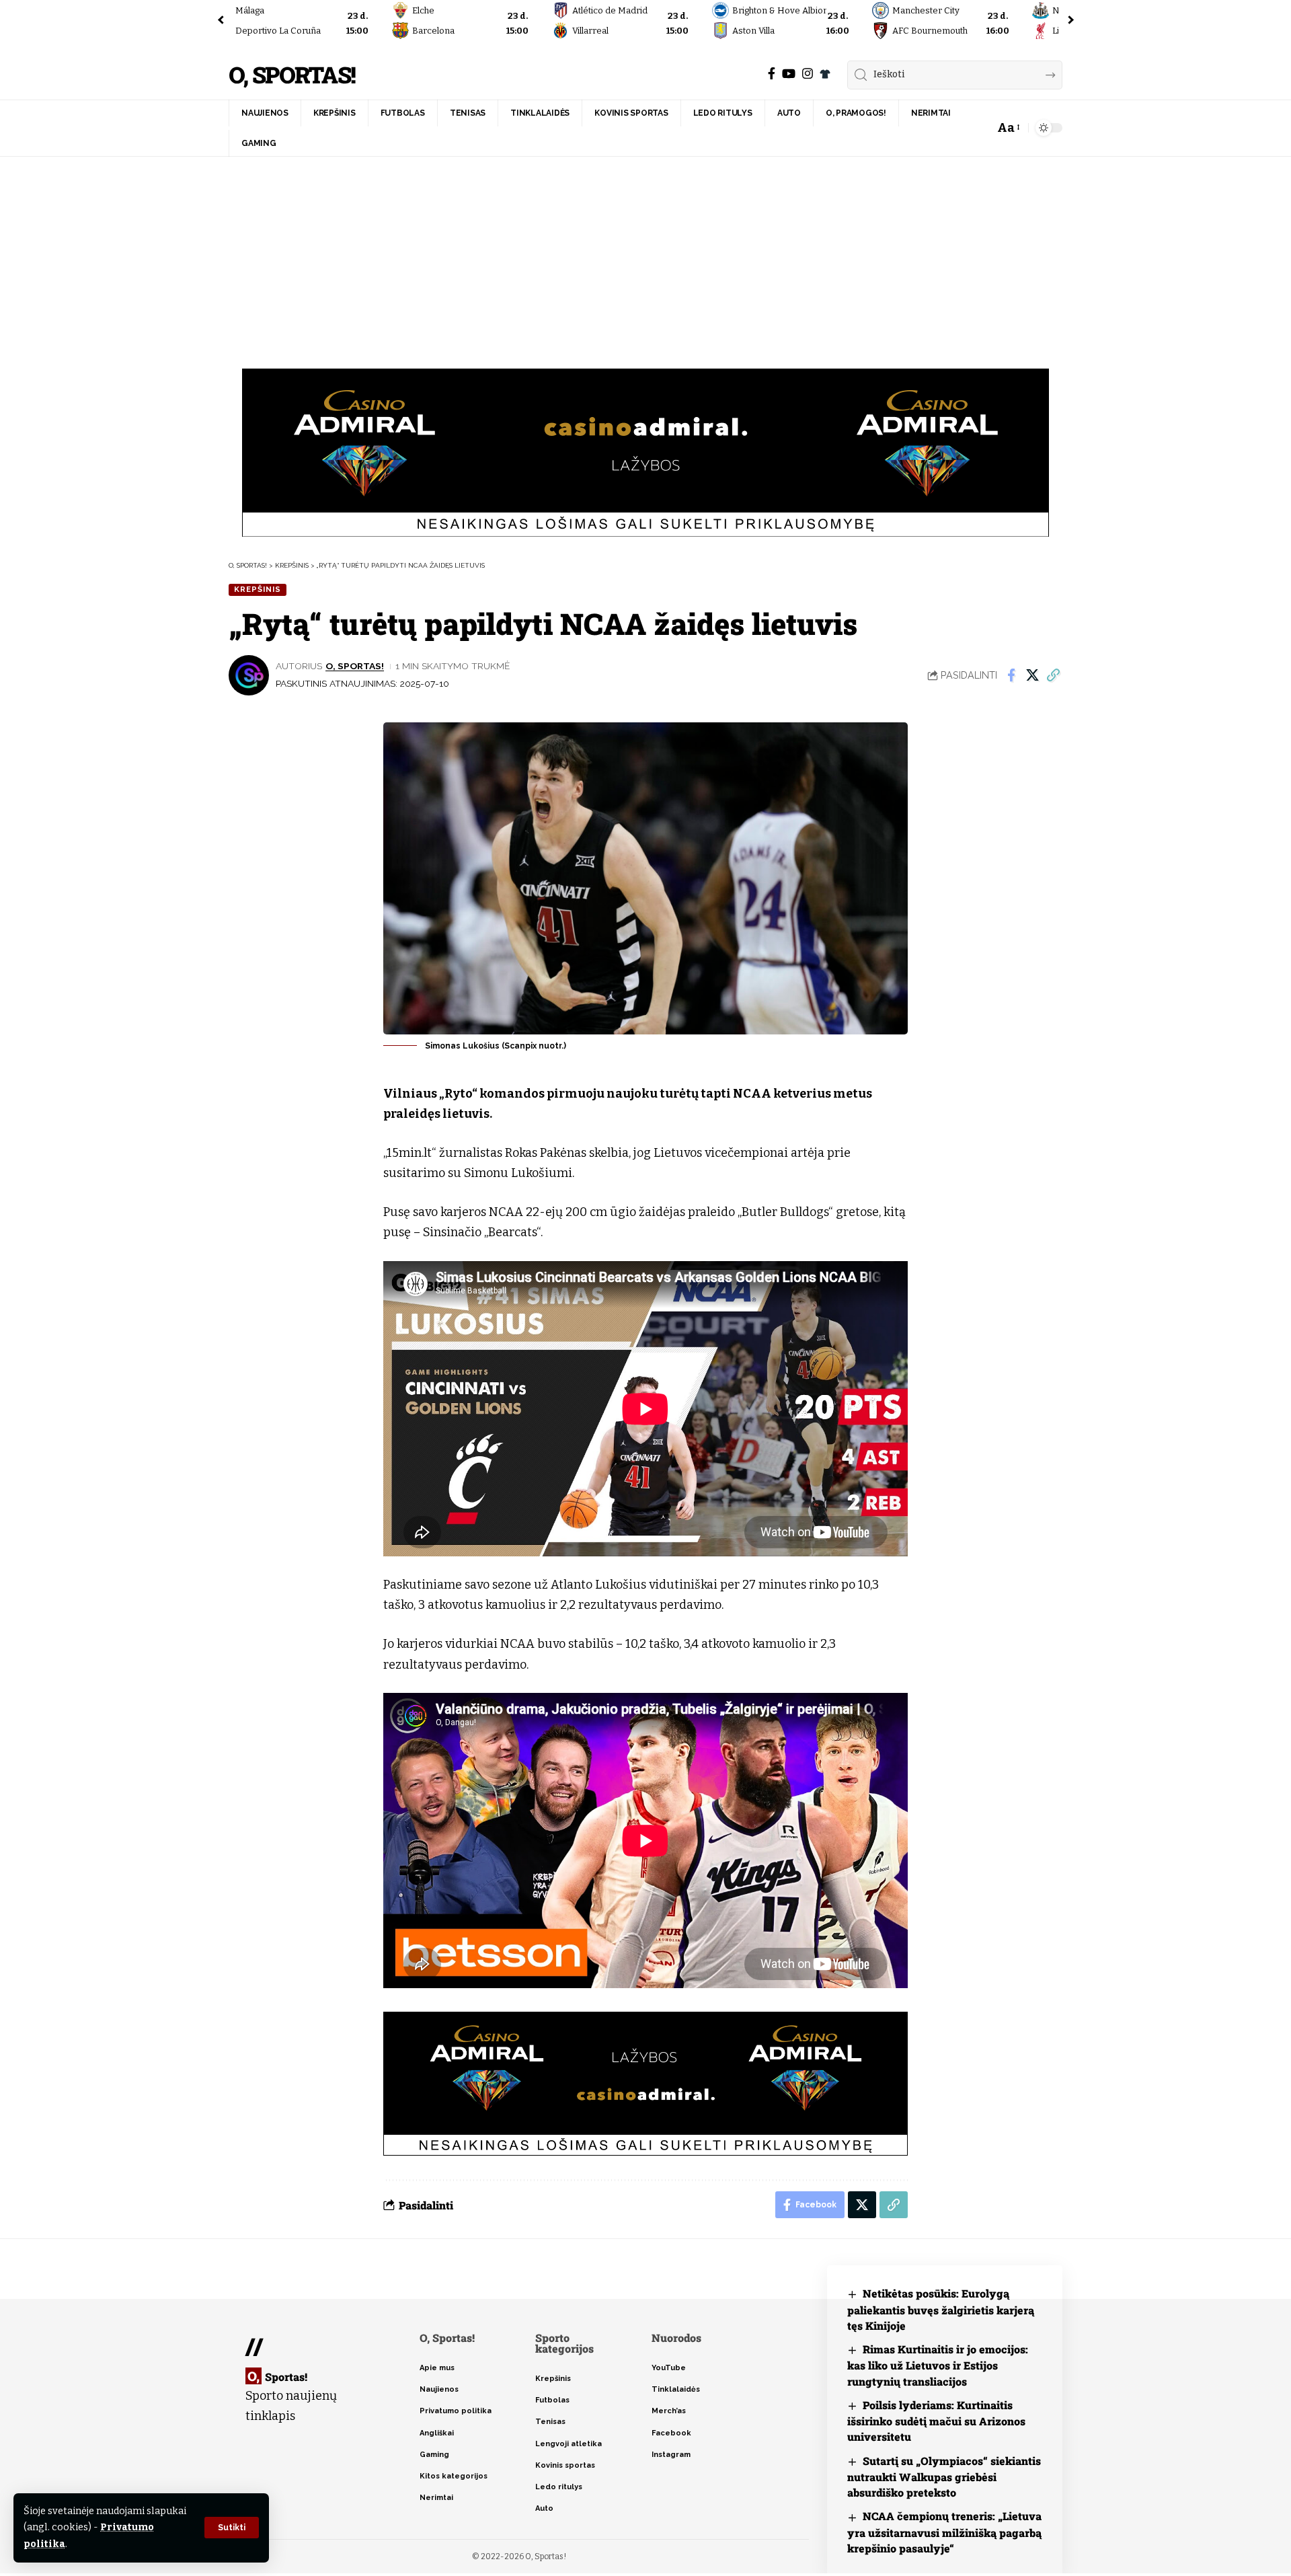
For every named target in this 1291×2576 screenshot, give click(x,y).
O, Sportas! (292, 75)
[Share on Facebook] (1011, 675)
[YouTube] (789, 74)
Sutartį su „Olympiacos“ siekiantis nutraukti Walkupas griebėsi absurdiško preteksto (944, 2477)
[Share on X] (1032, 675)
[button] (232, 2528)
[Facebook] (772, 74)
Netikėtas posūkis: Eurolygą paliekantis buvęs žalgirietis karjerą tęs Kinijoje (941, 2309)
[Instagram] (808, 74)
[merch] (825, 74)
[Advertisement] (645, 258)
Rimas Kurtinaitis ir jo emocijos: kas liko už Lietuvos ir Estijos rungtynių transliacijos (938, 2365)
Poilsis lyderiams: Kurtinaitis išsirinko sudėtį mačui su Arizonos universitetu (936, 2421)
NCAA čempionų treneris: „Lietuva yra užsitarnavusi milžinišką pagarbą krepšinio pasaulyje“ (944, 2532)
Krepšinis (258, 589)
